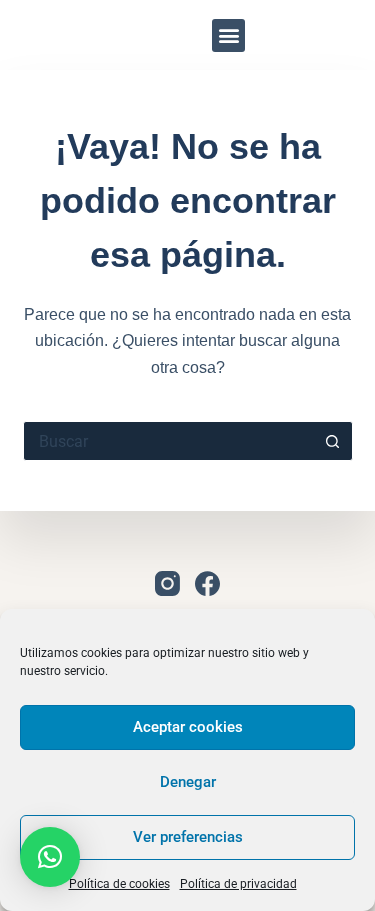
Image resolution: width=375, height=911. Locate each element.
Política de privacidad (238, 884)
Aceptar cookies (188, 727)
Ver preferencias (188, 837)
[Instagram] (328, 35)
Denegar (188, 782)
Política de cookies (119, 884)
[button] (228, 35)
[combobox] (169, 441)
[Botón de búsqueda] (333, 441)
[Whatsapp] (294, 35)
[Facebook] (207, 583)
